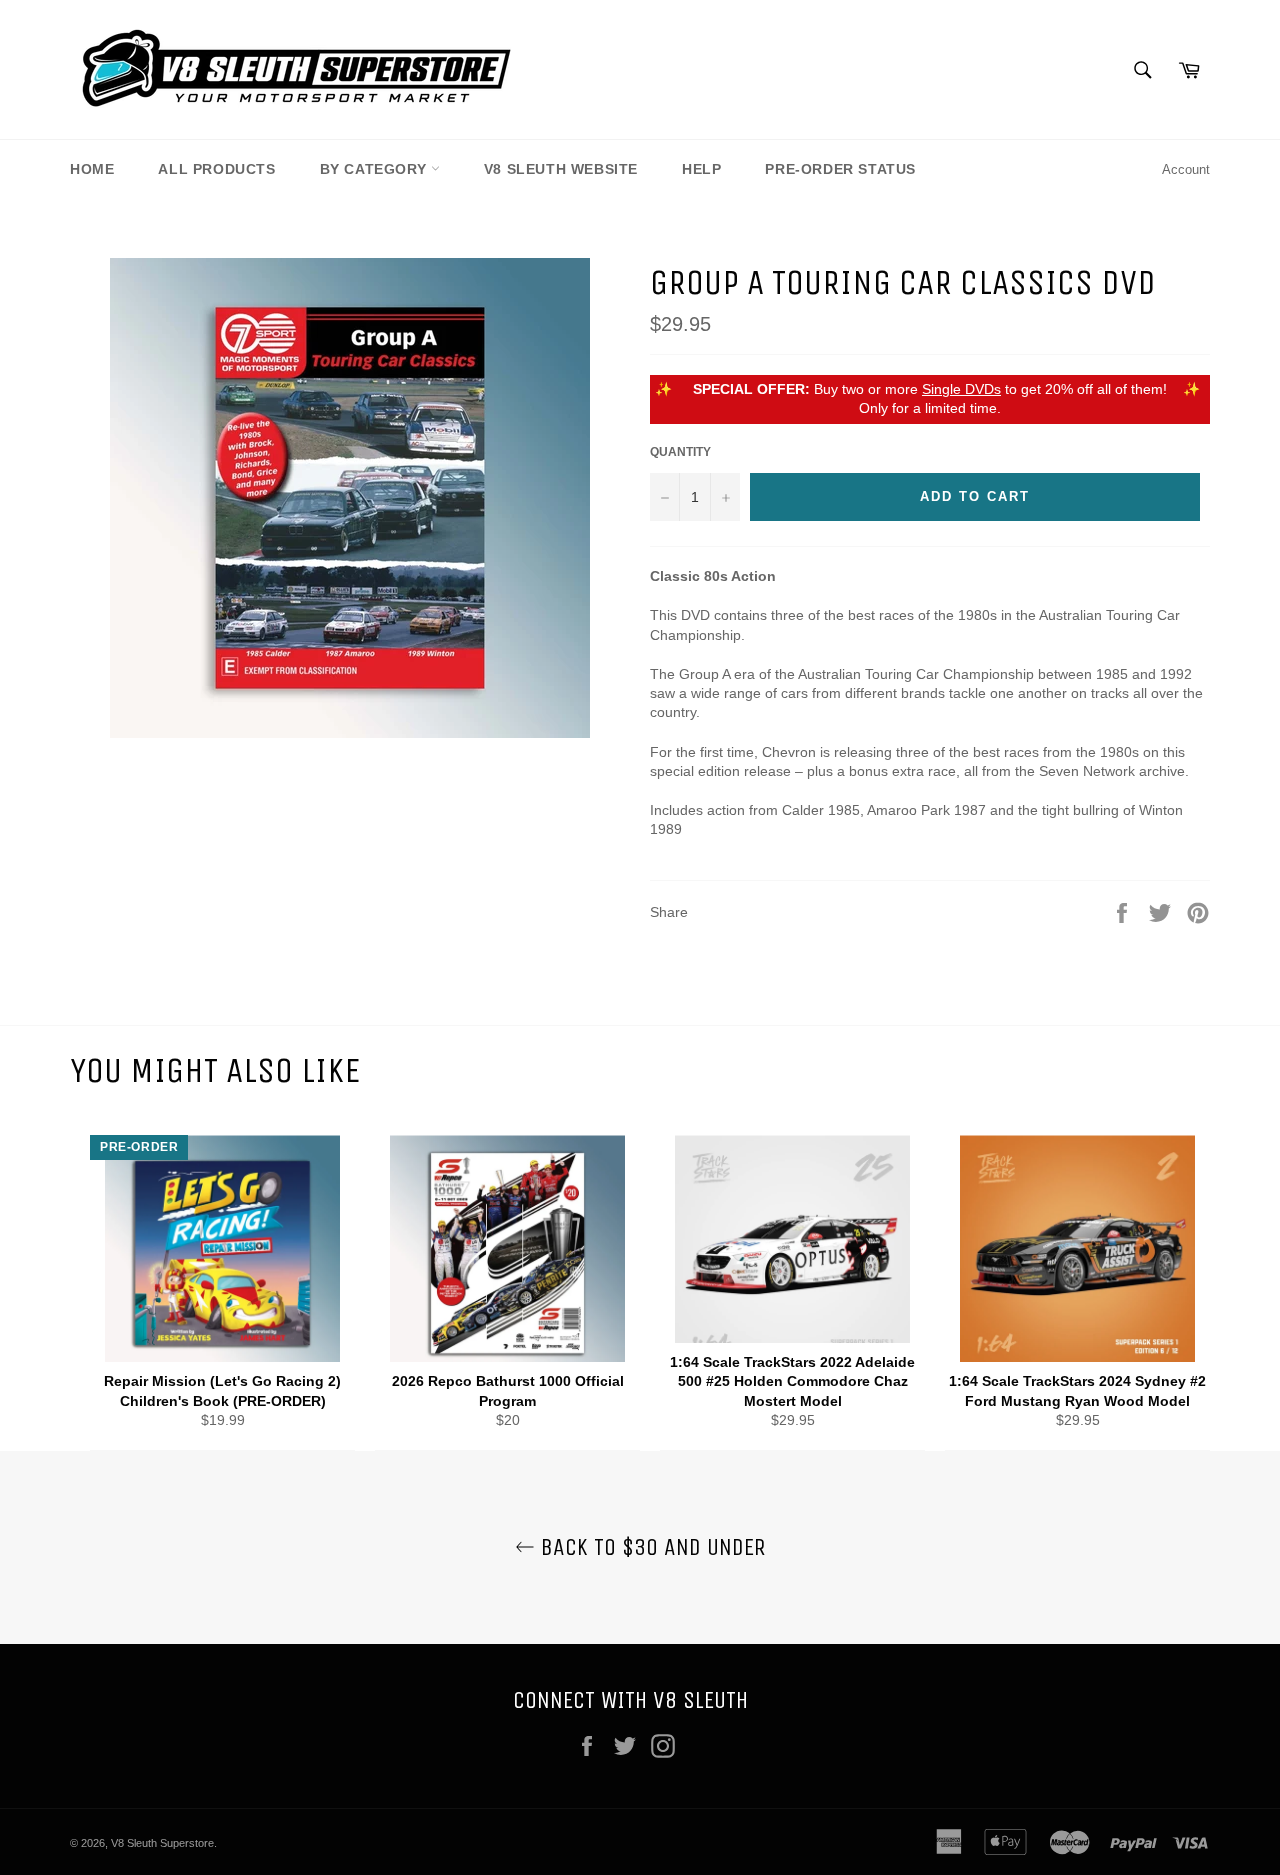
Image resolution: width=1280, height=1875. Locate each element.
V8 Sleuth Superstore (162, 1843)
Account (1186, 169)
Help (701, 169)
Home (92, 169)
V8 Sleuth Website (561, 169)
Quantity (680, 452)
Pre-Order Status (840, 169)
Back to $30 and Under (650, 1547)
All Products (216, 169)
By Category (375, 169)
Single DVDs (961, 389)
